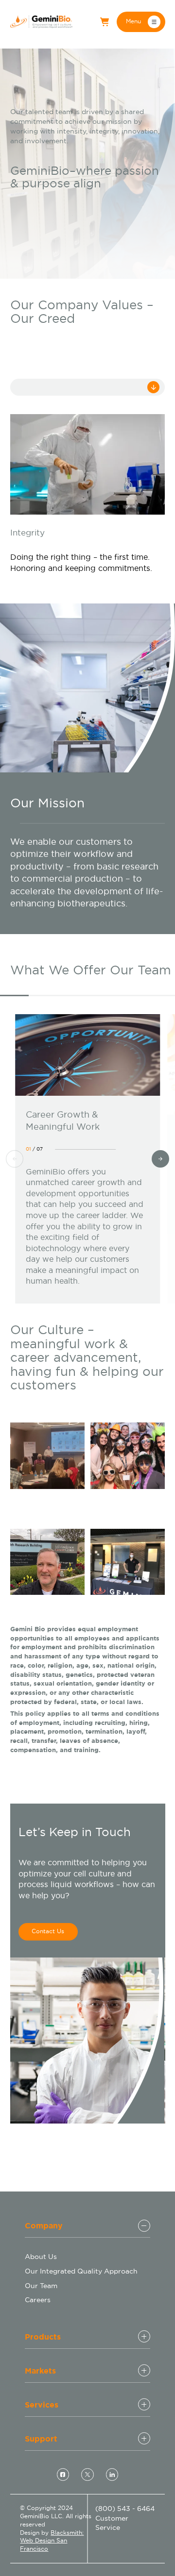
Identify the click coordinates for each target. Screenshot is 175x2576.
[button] (141, 22)
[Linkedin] (112, 2475)
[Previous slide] (15, 1159)
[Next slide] (160, 1159)
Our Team (41, 2286)
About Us (41, 2257)
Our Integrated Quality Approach (81, 2271)
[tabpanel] (88, 494)
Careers (38, 2300)
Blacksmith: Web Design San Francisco (52, 2541)
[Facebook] (63, 2475)
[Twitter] (87, 2475)
